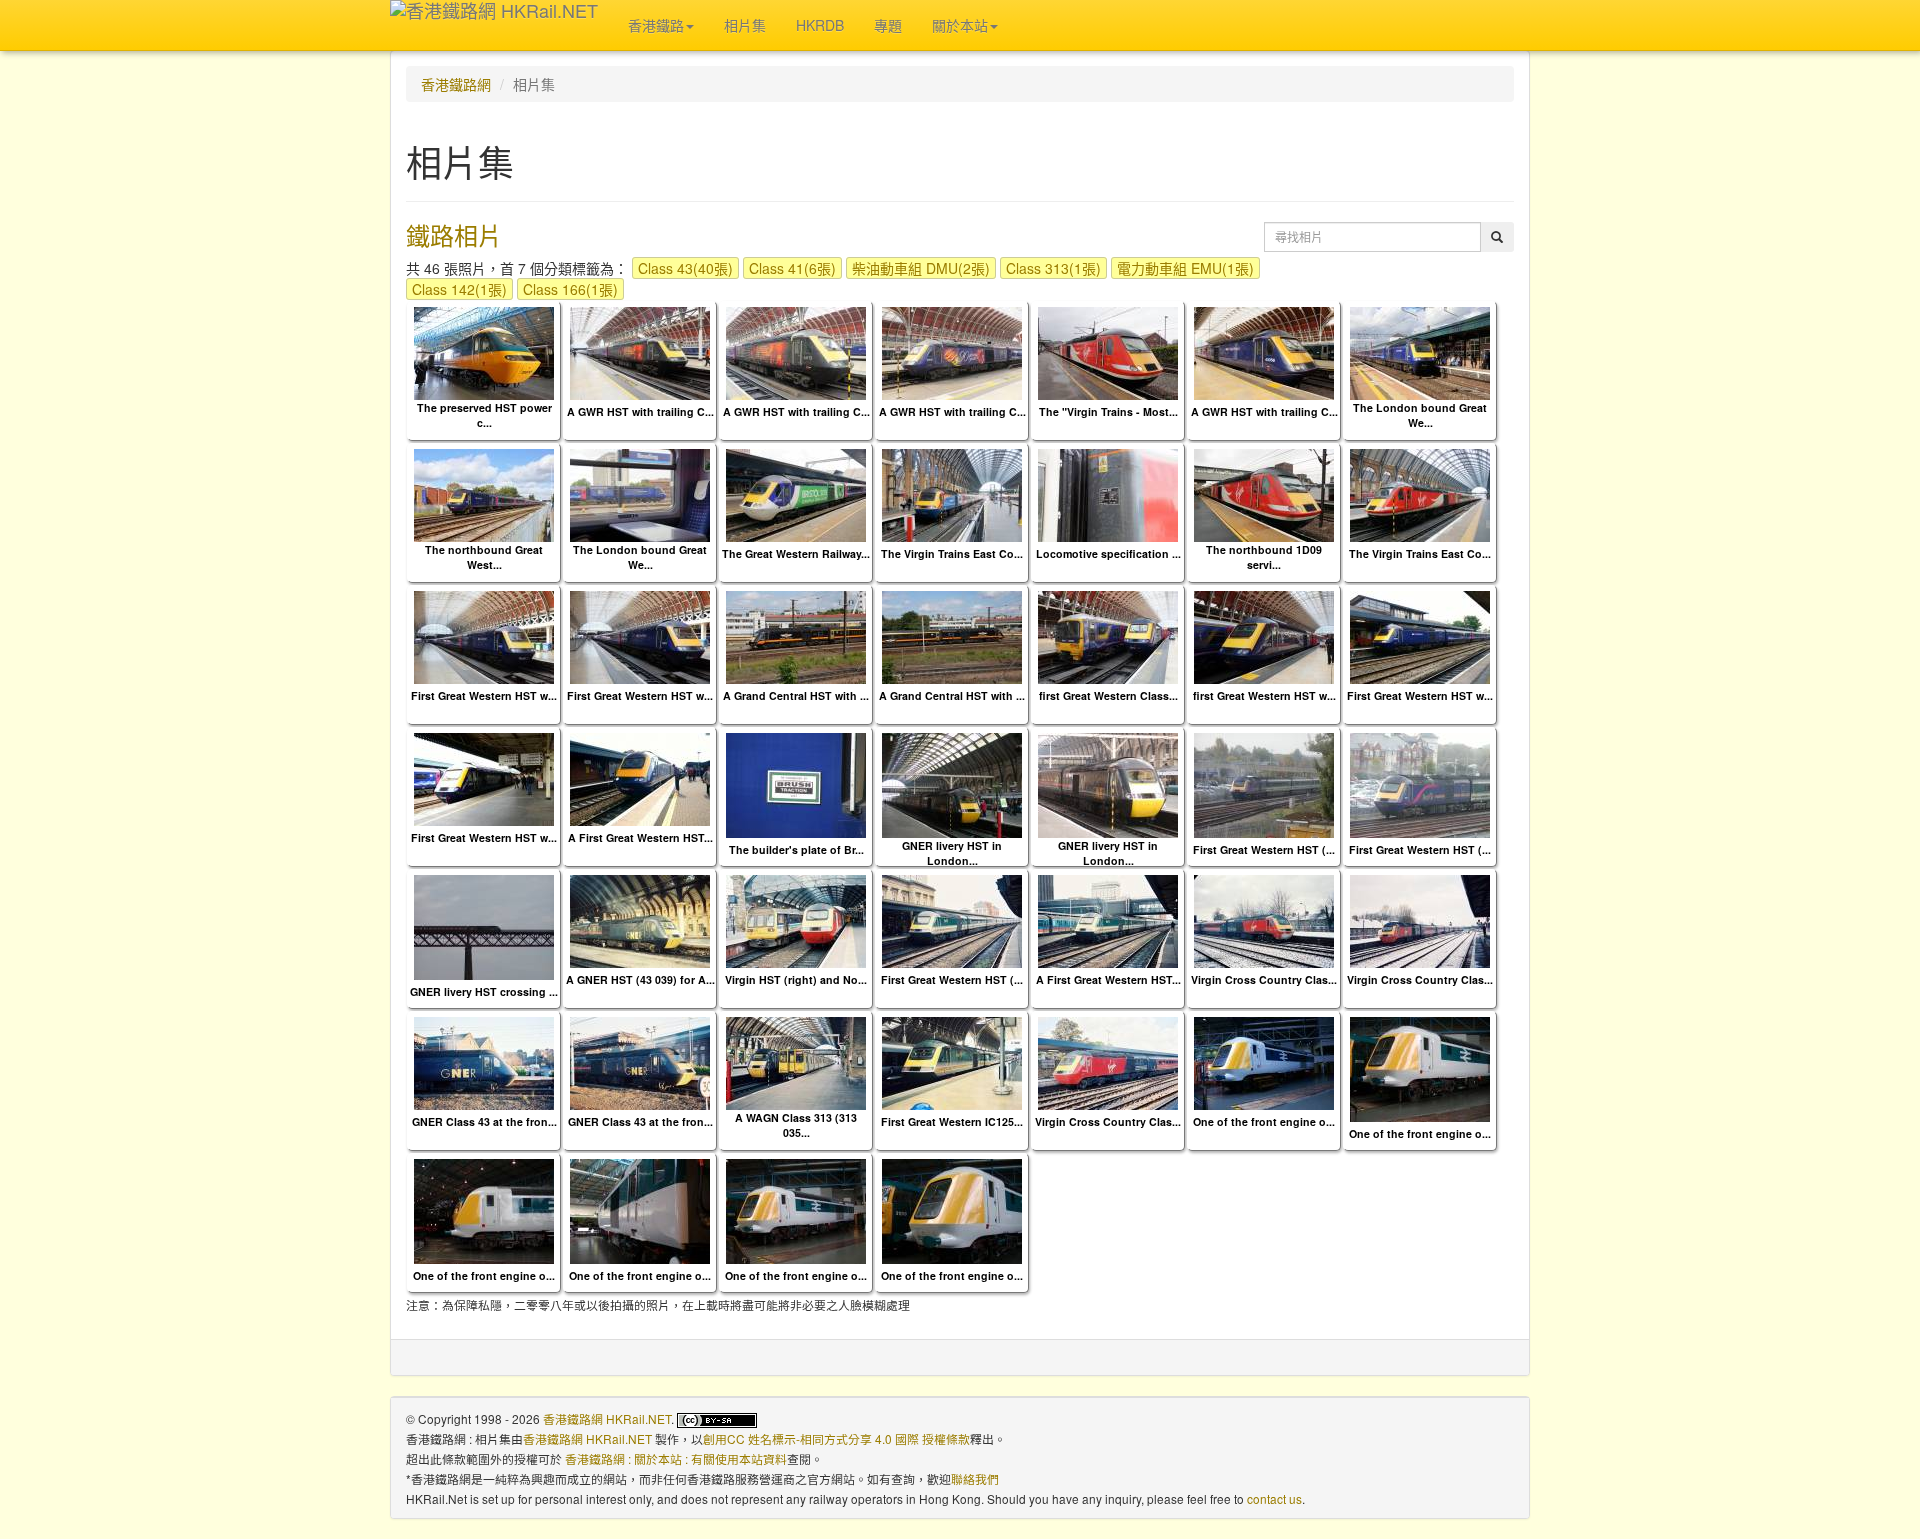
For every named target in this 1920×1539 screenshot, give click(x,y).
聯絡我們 (975, 1478)
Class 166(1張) (570, 289)
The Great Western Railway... (796, 553)
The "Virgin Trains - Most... (1108, 411)
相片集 (745, 25)
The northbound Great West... (484, 557)
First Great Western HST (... (1264, 849)
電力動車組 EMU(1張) (1185, 268)
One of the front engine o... (1264, 1121)
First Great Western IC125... (952, 1121)
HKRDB (820, 25)
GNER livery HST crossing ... (484, 991)
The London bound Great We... (1420, 415)
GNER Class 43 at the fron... (484, 1121)
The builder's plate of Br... (796, 849)
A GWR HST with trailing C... (640, 411)
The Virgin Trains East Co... (952, 553)
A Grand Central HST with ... (796, 695)
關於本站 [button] (960, 25)
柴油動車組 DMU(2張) (921, 268)
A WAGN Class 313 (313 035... (796, 1125)
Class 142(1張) (459, 289)
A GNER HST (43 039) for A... (640, 979)
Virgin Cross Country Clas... (1264, 979)
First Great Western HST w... (484, 695)
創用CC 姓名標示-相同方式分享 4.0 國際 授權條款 (836, 1438)
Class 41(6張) (792, 268)
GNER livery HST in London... (952, 853)
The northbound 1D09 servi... (1264, 557)
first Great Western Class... (1108, 695)
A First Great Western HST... (640, 837)
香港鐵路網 (456, 84)
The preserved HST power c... (484, 415)
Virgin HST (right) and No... (796, 979)
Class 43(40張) (685, 268)
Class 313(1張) (1053, 268)
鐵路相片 (454, 234)
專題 (888, 25)
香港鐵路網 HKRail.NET (607, 1418)
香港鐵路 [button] (656, 25)
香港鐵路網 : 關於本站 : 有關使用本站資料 (676, 1458)
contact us (1274, 1498)
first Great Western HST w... (1264, 695)
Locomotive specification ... (1108, 553)
